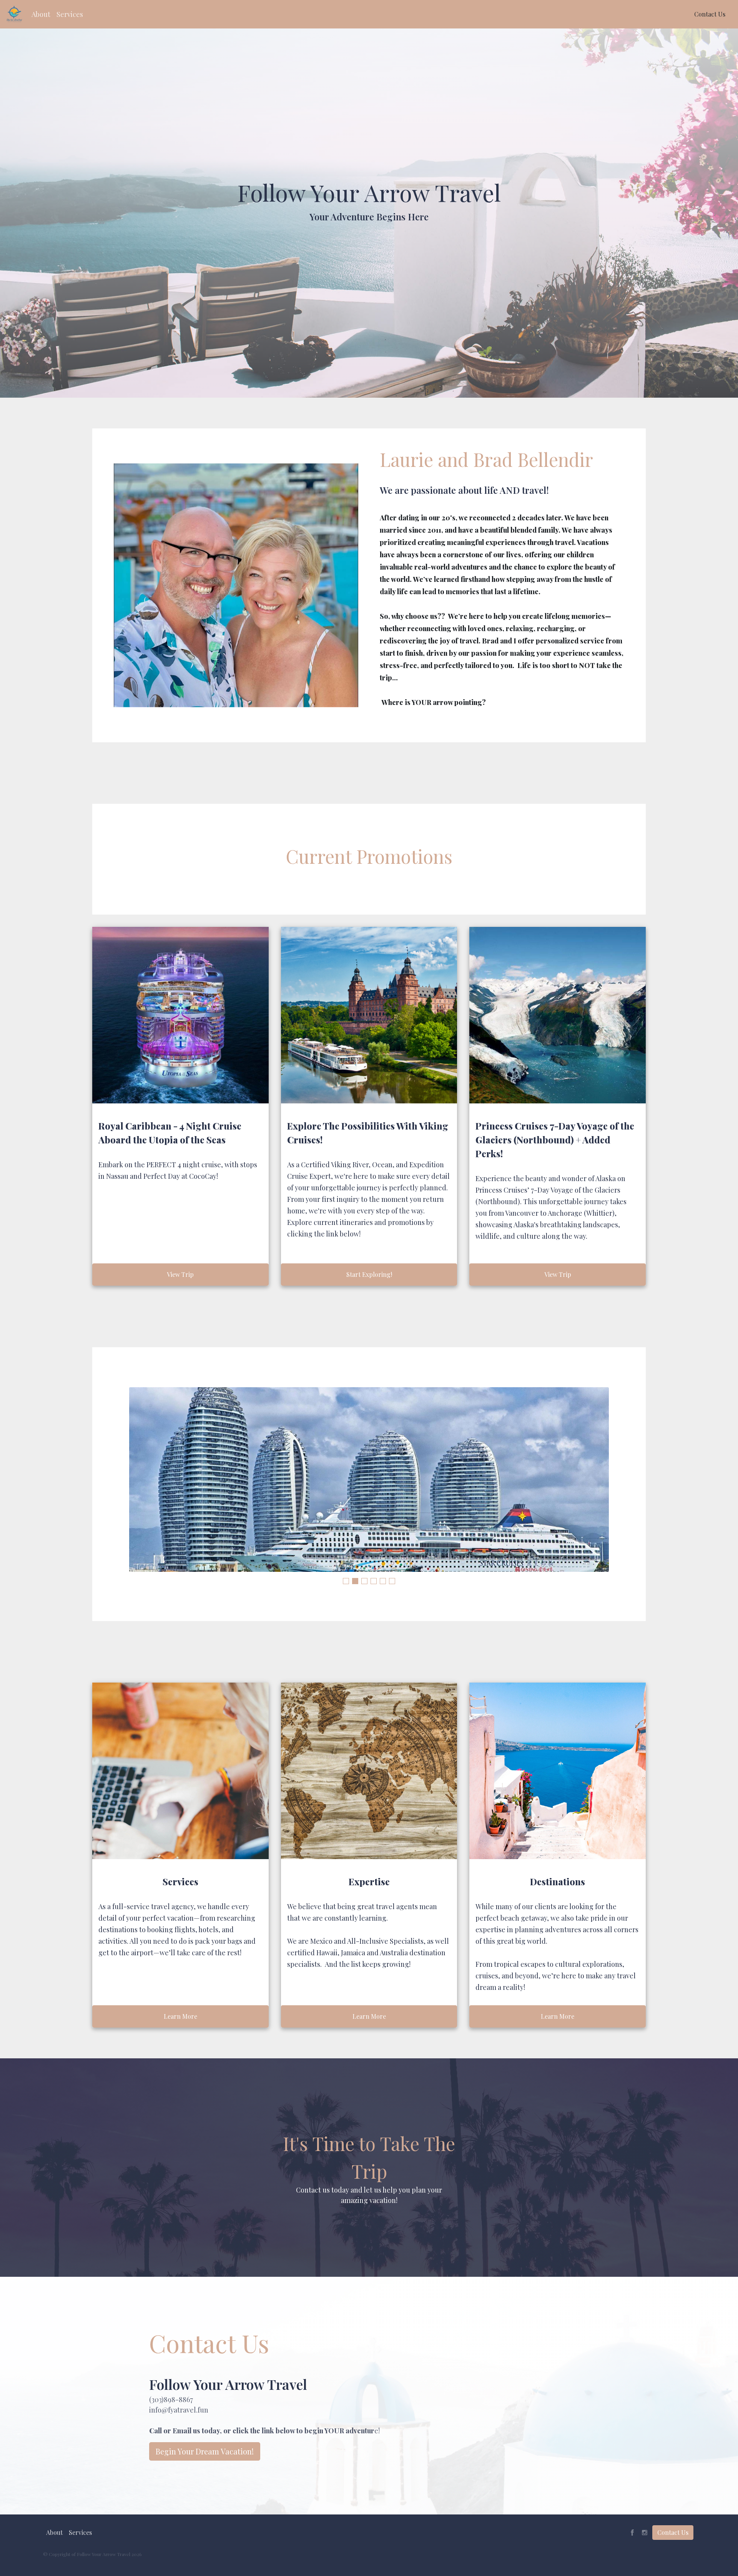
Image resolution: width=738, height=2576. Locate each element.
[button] (41, 14)
